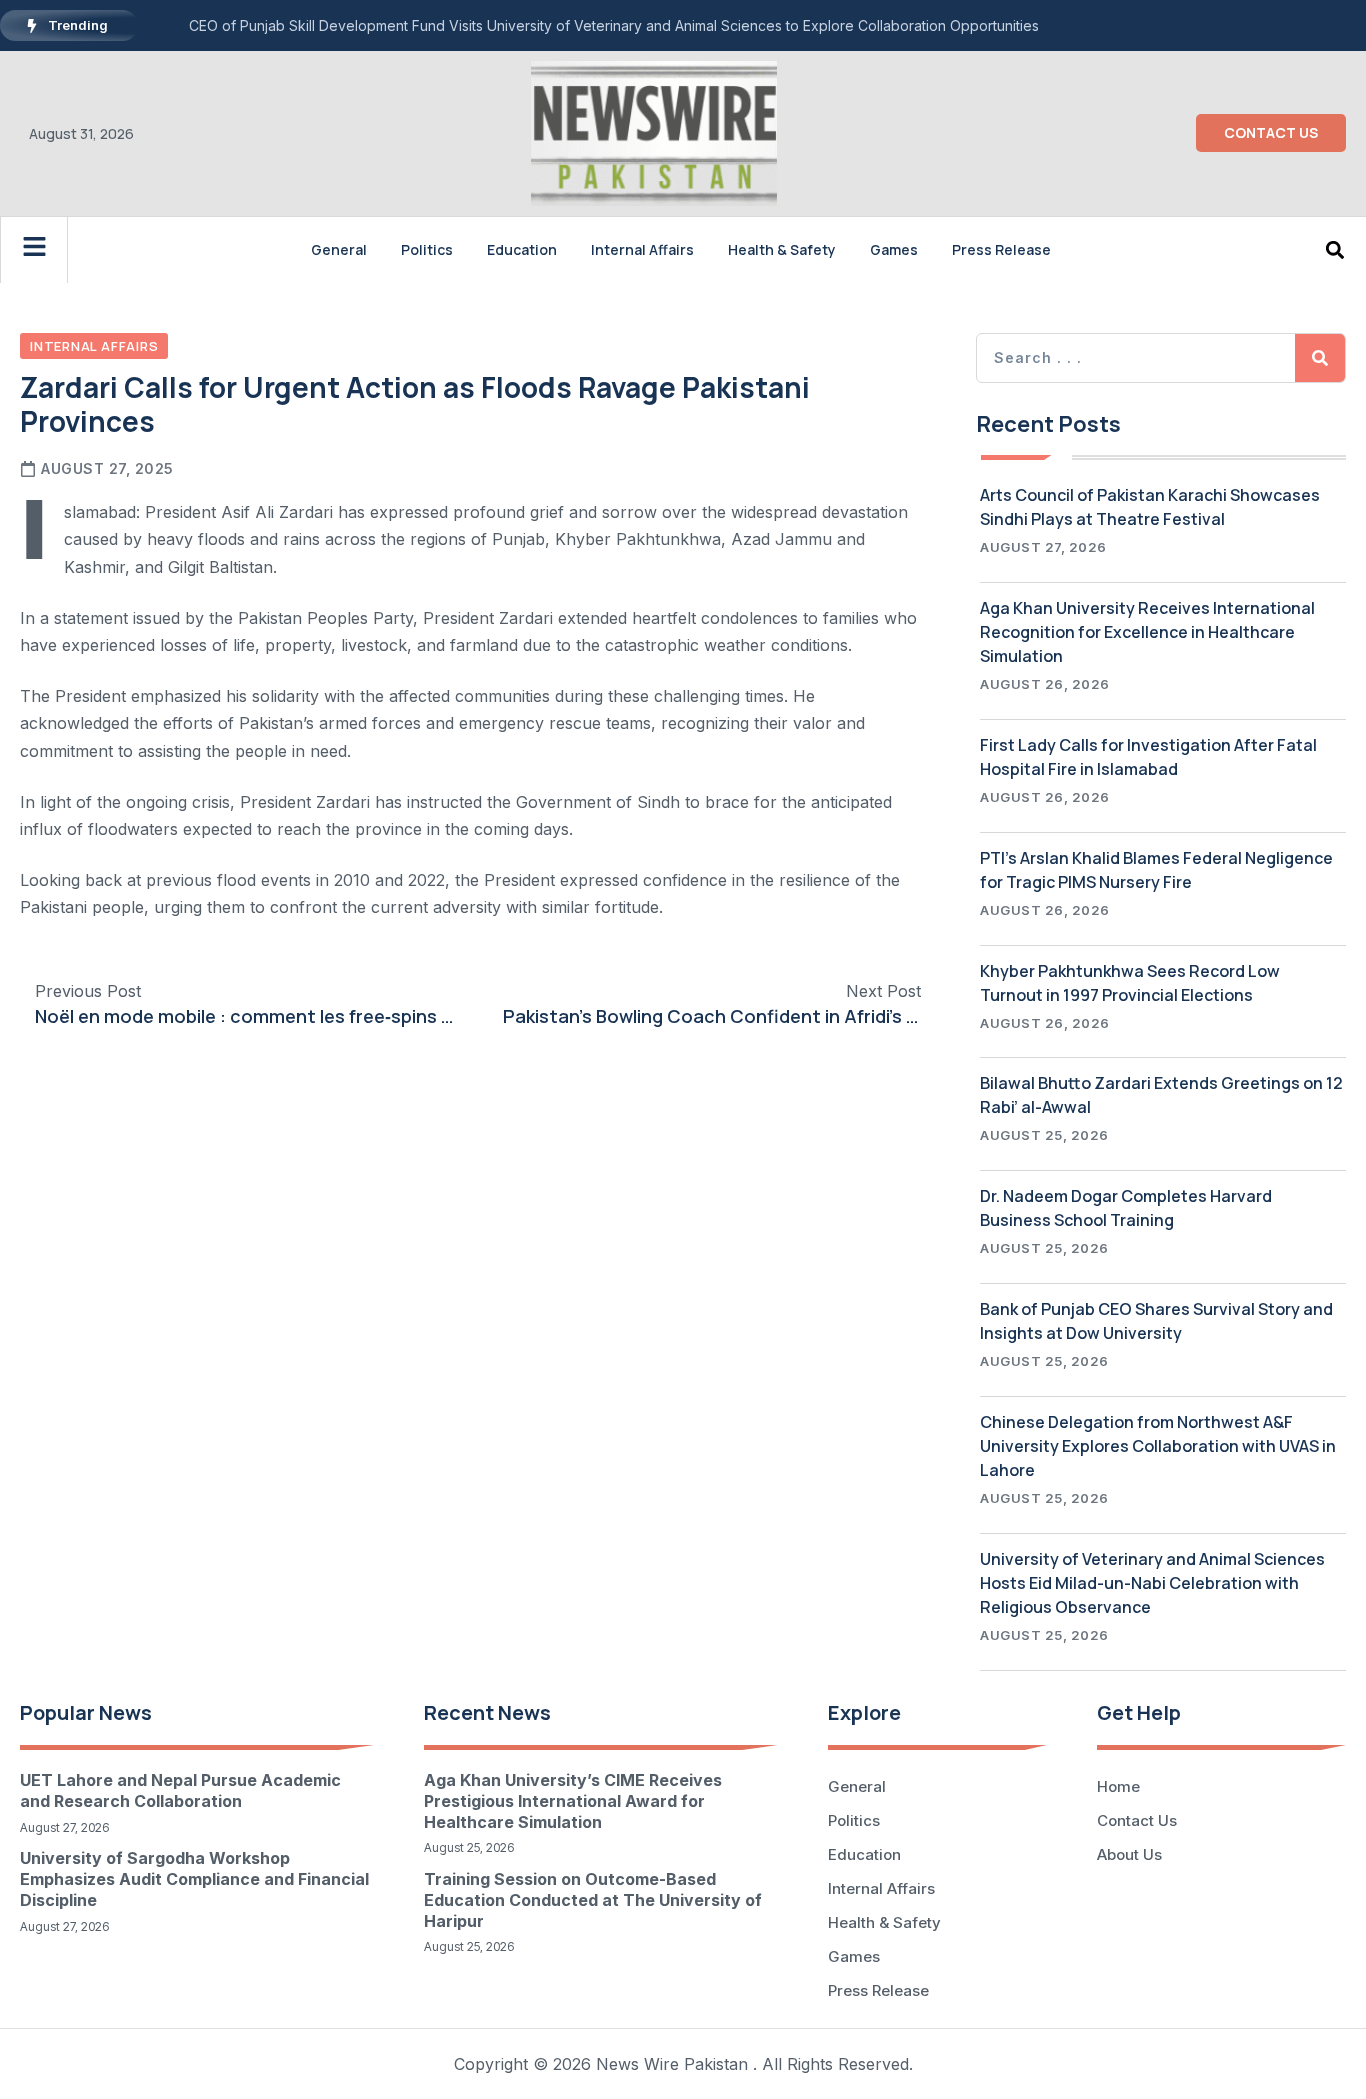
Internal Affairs (642, 249)
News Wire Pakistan (672, 2064)
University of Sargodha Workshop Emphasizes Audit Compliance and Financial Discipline (194, 1879)
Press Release (1001, 249)
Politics (427, 249)
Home (1118, 1786)
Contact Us (1137, 1820)
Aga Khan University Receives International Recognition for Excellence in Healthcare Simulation (1147, 632)
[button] (1334, 249)
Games (894, 249)
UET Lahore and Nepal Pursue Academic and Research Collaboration (180, 1790)
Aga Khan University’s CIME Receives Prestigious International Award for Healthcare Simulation (573, 1801)
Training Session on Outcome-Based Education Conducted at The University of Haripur (593, 1900)
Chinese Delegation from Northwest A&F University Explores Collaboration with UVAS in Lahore (1158, 1446)
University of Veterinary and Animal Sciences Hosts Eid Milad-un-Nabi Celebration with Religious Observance (1152, 1583)
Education (522, 249)
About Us (1129, 1854)
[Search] (1320, 358)
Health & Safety (782, 249)
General (339, 249)
